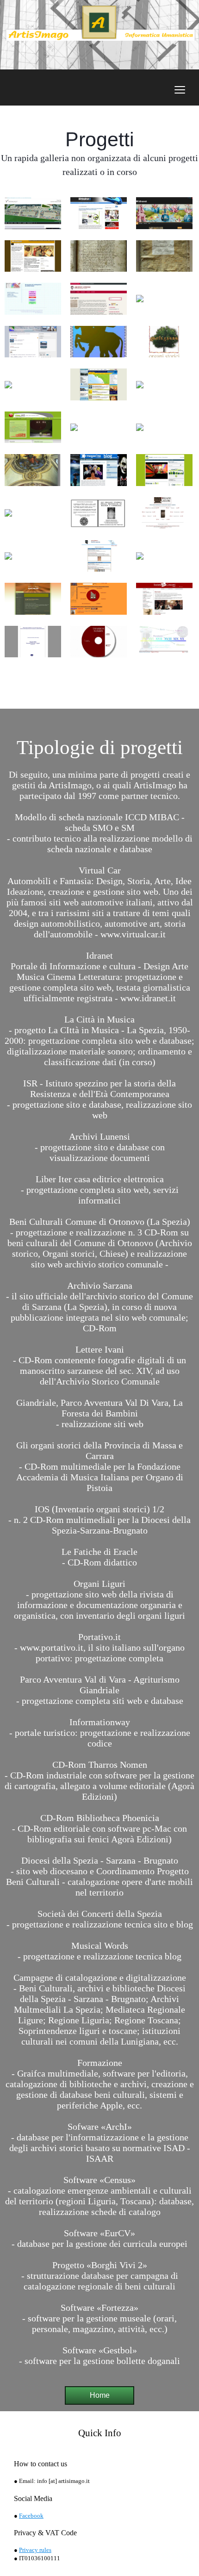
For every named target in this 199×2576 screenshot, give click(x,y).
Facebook (31, 2516)
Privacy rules (35, 2550)
